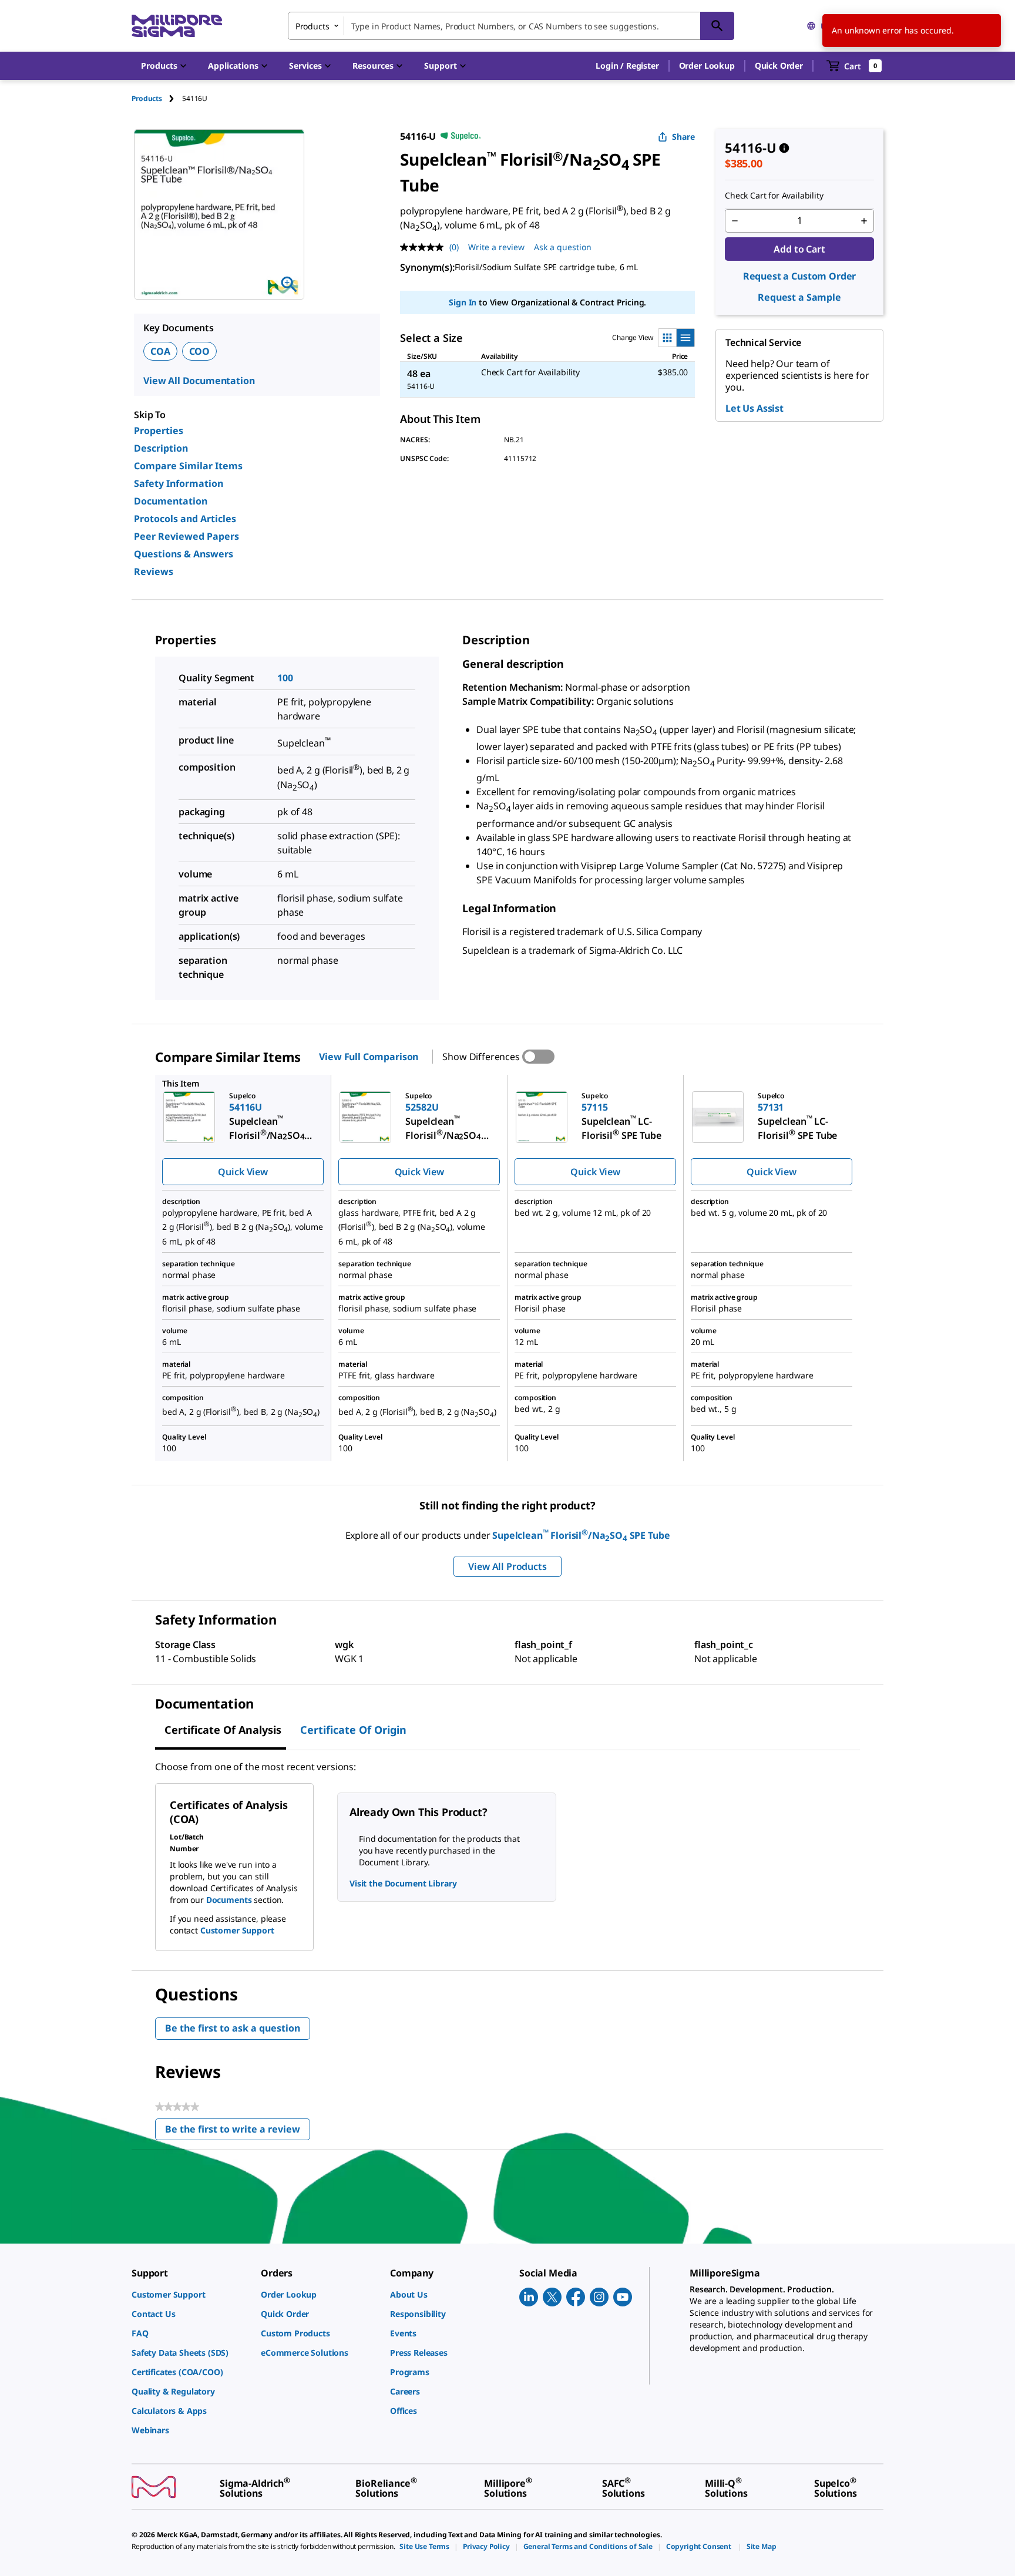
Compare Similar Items (188, 466)
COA (160, 351)
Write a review (496, 247)
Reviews (154, 571)
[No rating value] (425, 247)
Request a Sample (799, 297)
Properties (159, 431)
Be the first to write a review (238, 2132)
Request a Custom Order (799, 276)
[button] (627, 66)
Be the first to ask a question (233, 2028)
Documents (229, 1900)
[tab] (157, 98)
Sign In (463, 302)
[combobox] (511, 26)
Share (683, 137)
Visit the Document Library (403, 1883)
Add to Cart (799, 249)
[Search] (717, 26)
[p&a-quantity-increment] (864, 221)
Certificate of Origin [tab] (353, 1730)
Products (147, 98)
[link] (190, 2294)
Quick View (243, 1172)
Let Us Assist (754, 408)
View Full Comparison (369, 1057)
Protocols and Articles (185, 519)
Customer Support (237, 1930)
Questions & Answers (184, 554)
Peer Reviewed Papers (186, 536)
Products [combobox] (312, 26)
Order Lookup (707, 65)
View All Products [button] (507, 1566)
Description (161, 448)
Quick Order (779, 65)
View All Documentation (199, 381)
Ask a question (563, 247)
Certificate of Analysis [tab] (223, 1730)
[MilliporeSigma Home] (177, 26)
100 (285, 678)
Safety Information (179, 483)
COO (200, 351)
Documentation (171, 501)
